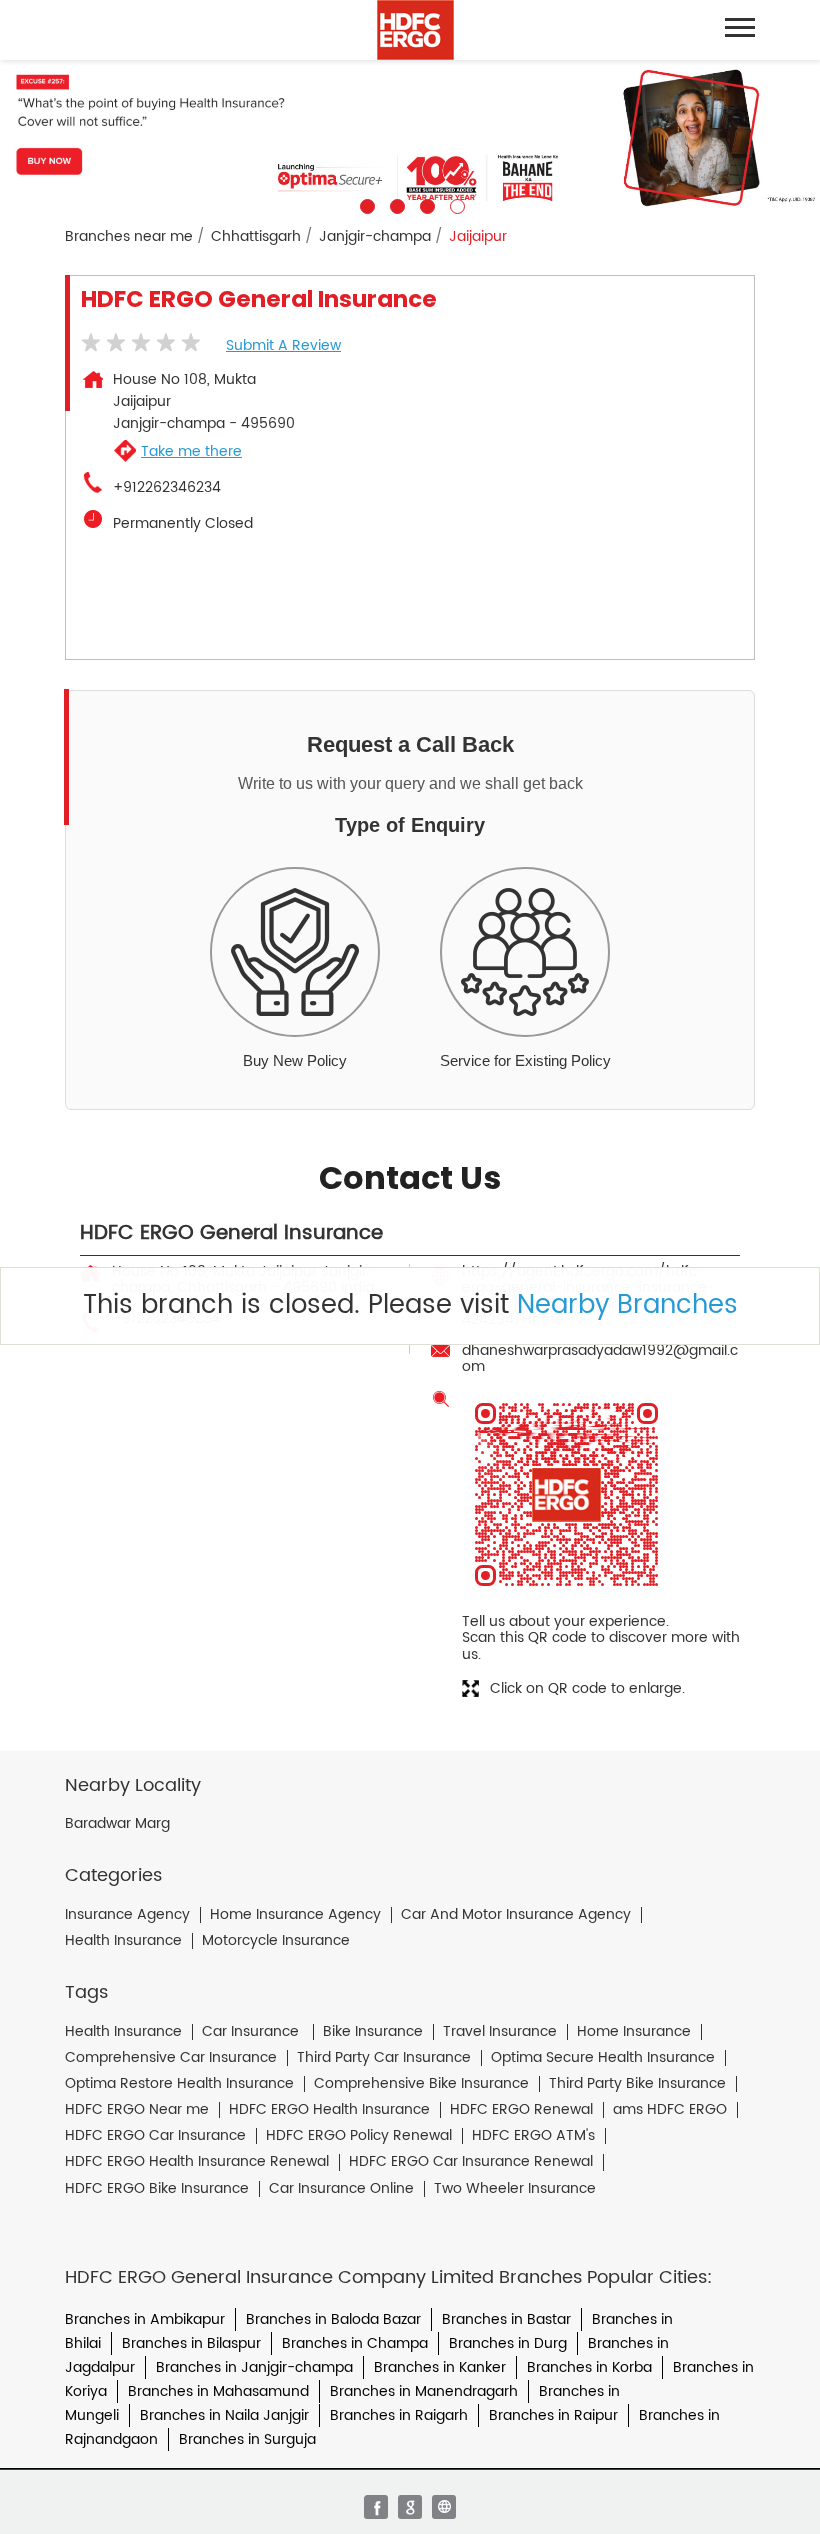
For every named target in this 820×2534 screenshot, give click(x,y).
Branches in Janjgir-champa (254, 2367)
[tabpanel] (410, 137)
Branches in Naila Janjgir (224, 2415)
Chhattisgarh (256, 237)
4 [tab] (455, 204)
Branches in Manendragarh (424, 2391)
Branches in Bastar (506, 2319)
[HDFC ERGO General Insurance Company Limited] (415, 30)
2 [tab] (395, 204)
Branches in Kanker (440, 2367)
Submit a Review (283, 345)
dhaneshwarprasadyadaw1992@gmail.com (600, 1358)
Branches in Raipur (553, 2415)
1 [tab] (365, 204)
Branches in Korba (589, 2367)
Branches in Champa (355, 2343)
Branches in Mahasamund (218, 2391)
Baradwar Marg (117, 1824)
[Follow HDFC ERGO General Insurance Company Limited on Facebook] (376, 2507)
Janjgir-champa (375, 237)
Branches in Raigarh (399, 2415)
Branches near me (129, 237)
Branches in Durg (508, 2343)
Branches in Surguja (247, 2439)
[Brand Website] (444, 2507)
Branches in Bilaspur (191, 2343)
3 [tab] (425, 204)
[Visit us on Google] (410, 2507)
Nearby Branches (627, 1305)
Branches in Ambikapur (145, 2319)
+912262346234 (167, 488)
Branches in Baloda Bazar (333, 2319)
